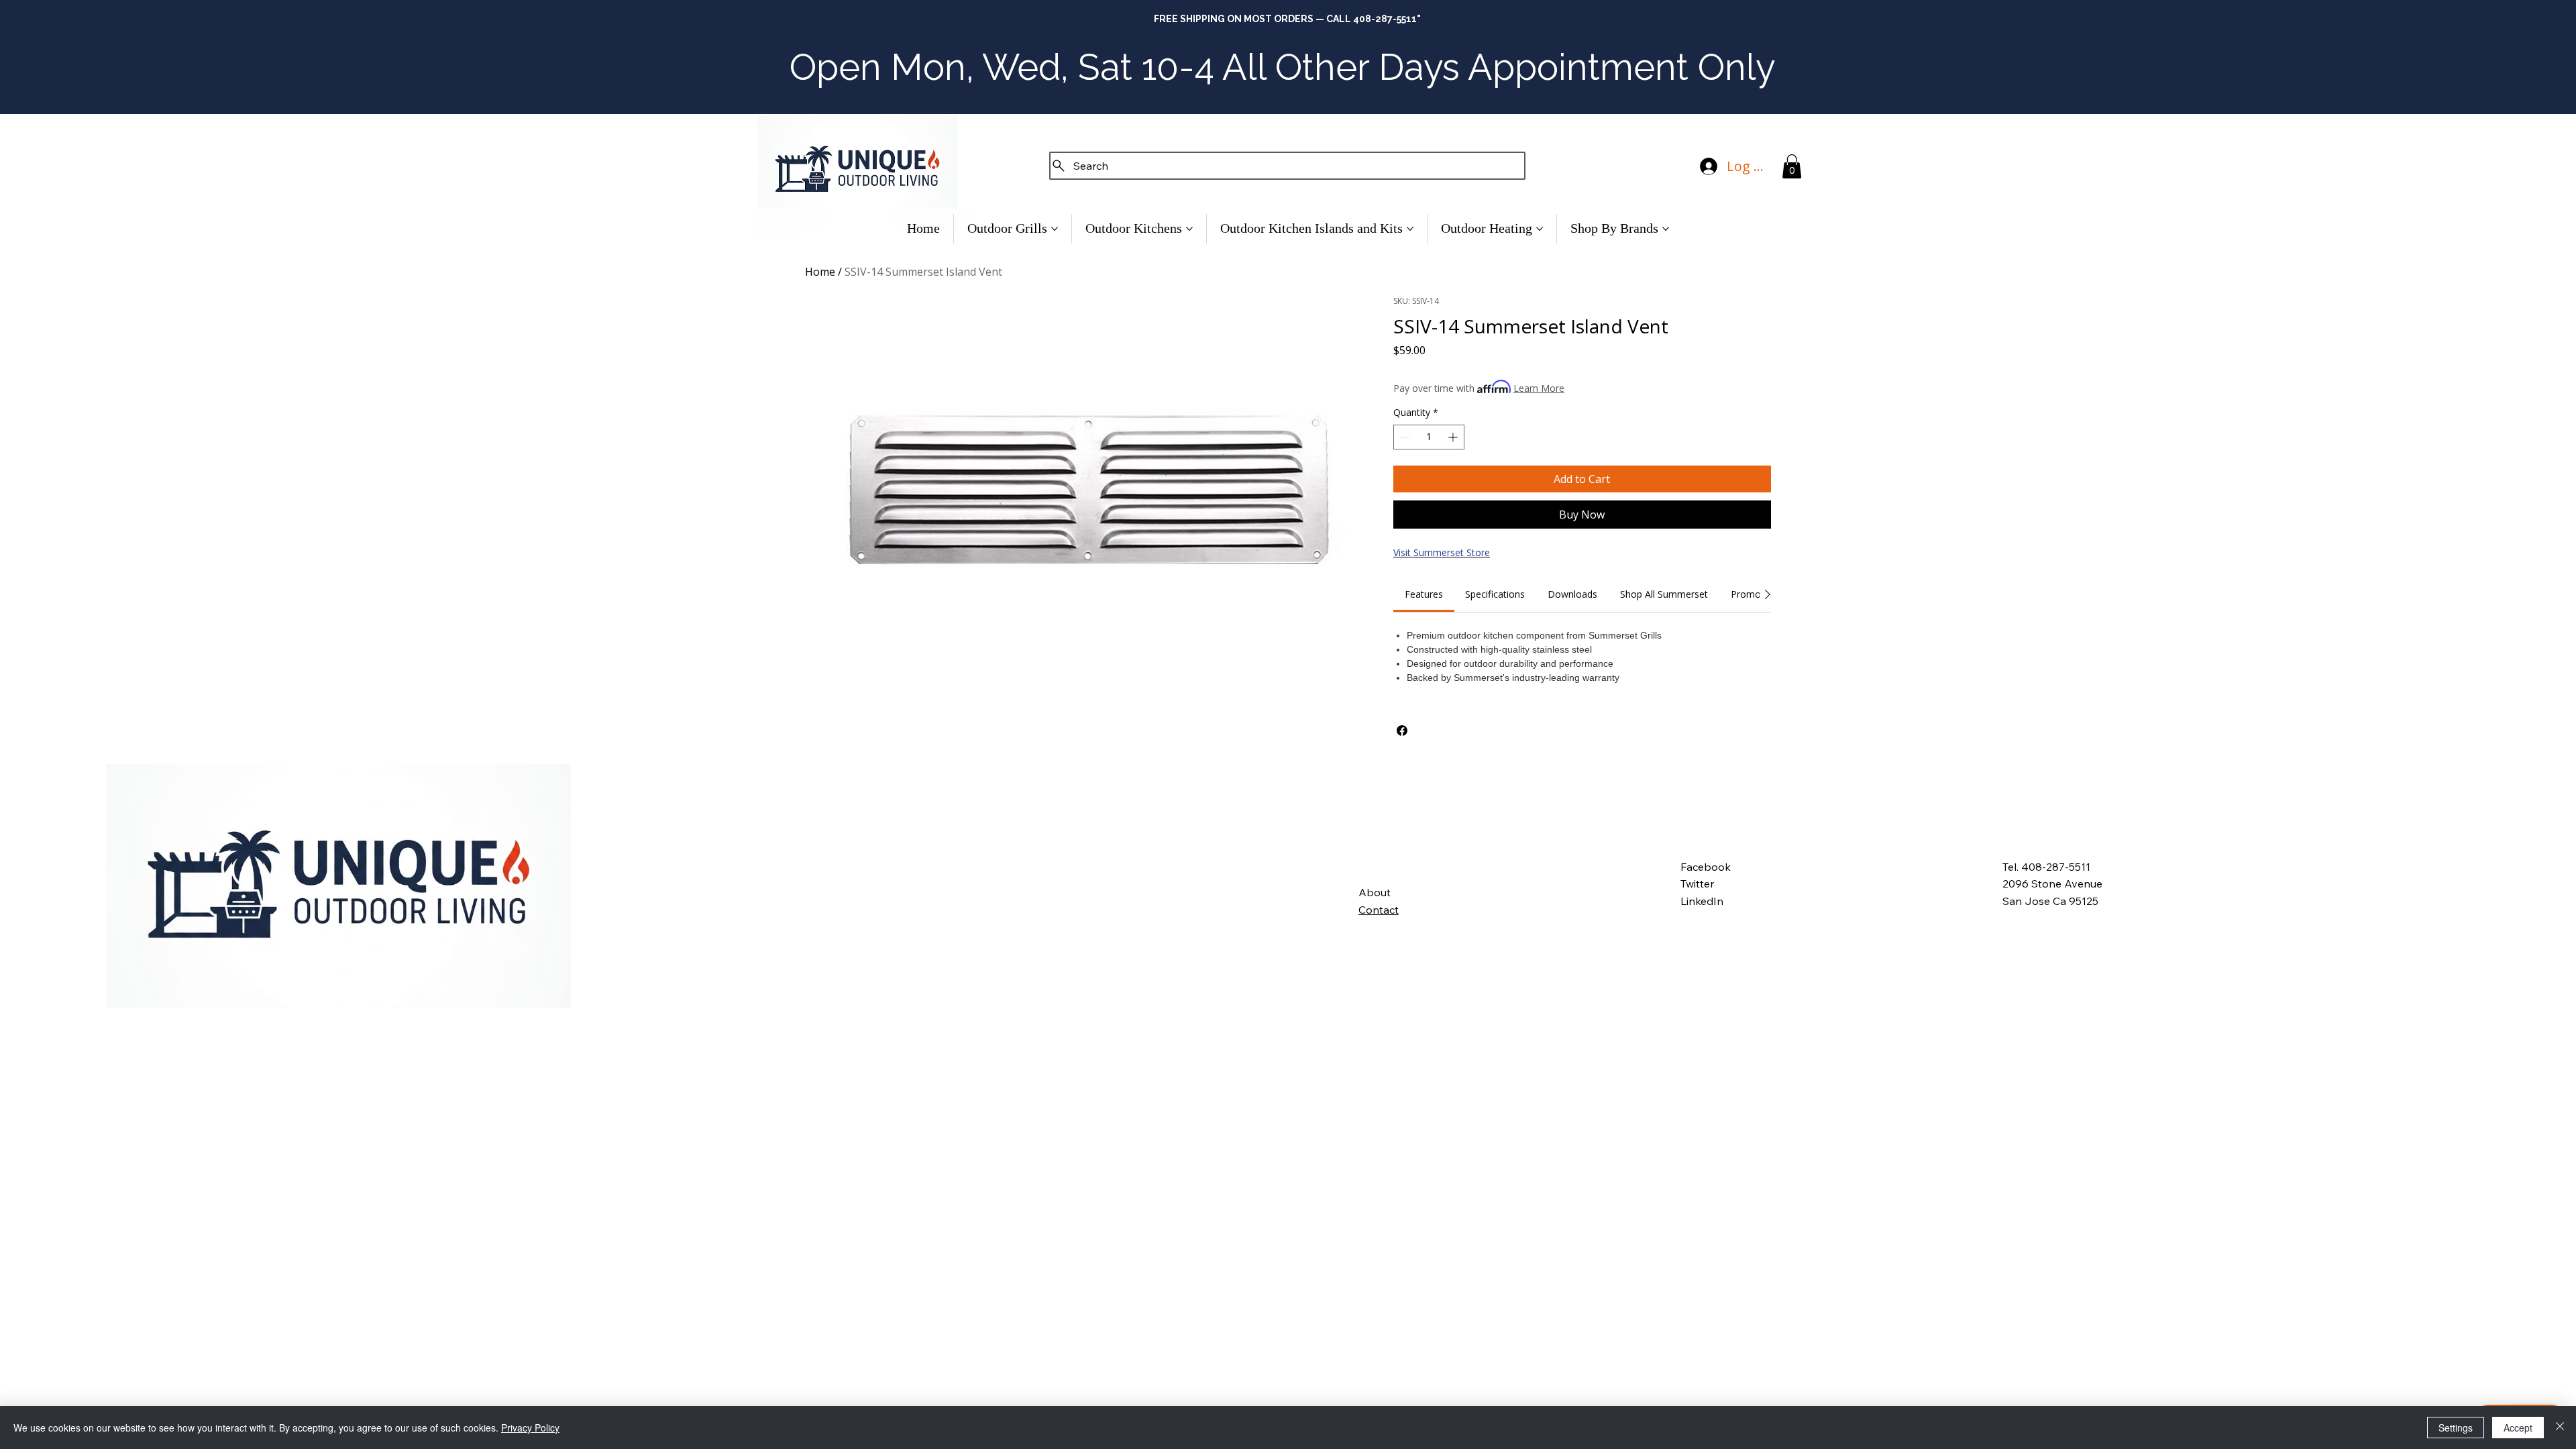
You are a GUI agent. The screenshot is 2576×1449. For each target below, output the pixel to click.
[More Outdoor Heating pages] (1540, 229)
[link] (1424, 594)
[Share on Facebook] (1402, 731)
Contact (1379, 910)
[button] (1792, 166)
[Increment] (1454, 437)
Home (820, 272)
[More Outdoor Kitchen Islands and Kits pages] (1410, 229)
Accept (2518, 1428)
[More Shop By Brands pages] (1666, 229)
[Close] (2560, 1428)
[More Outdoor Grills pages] (1055, 229)
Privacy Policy (530, 1428)
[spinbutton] (1429, 437)
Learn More (1539, 388)
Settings (2456, 1428)
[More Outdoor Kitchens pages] (1189, 229)
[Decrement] (1404, 437)
